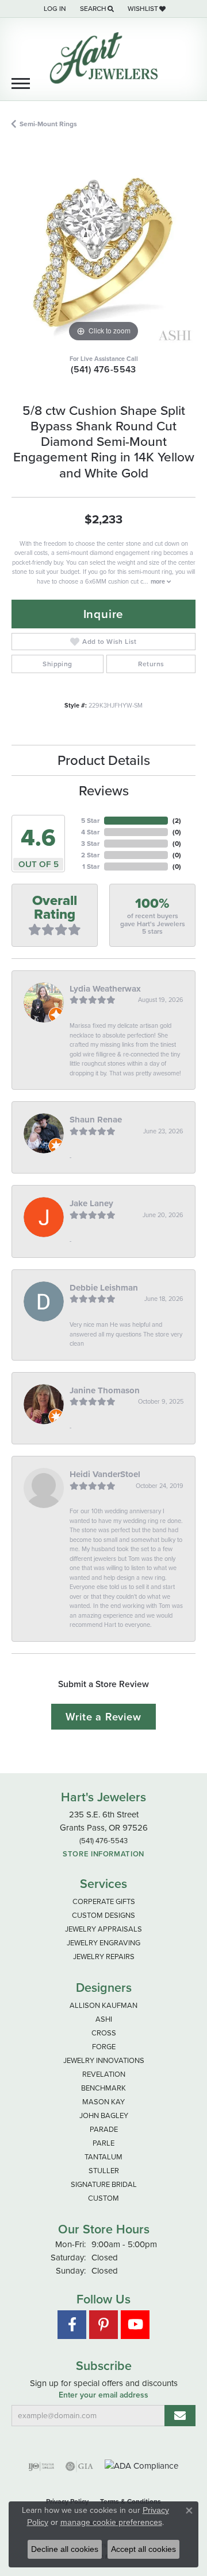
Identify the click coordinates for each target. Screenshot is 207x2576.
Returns (151, 664)
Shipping (57, 664)
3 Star (90, 844)
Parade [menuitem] (104, 2129)
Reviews (104, 791)
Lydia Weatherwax (105, 989)
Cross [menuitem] (104, 2033)
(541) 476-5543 (103, 369)
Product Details (104, 760)
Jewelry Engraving (103, 1943)
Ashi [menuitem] (104, 2019)
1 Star (91, 867)
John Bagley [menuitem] (104, 2115)
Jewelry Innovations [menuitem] (104, 2060)
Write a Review (103, 1717)
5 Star (90, 821)
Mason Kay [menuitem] (103, 2102)
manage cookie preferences (111, 2522)
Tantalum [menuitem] (103, 2157)
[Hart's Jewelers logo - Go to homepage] (103, 58)
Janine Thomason (105, 1390)
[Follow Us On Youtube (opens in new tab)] (135, 2325)
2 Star (90, 855)
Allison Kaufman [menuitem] (103, 2005)
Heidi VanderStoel (105, 1474)
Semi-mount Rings (48, 124)
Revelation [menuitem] (104, 2074)
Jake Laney (91, 1203)
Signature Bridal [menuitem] (104, 2184)
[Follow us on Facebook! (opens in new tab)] (72, 2325)
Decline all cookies (65, 2549)
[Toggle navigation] (21, 83)
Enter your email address (103, 2395)
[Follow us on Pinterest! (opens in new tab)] (103, 2325)
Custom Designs (103, 1915)
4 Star (90, 832)
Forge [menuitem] (104, 2047)
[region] (103, 253)
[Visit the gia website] (79, 2466)
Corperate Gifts (104, 1901)
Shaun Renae (96, 1120)
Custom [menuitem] (103, 2198)
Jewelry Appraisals (103, 1929)
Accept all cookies (143, 2549)
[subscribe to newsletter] (180, 2416)
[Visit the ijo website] (41, 2466)
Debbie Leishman (104, 1288)
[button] (54, 9)
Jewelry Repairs (104, 1957)
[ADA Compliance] (142, 2466)
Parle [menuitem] (103, 2143)
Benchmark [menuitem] (103, 2088)
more (159, 581)
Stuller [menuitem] (104, 2171)
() (177, 821)
